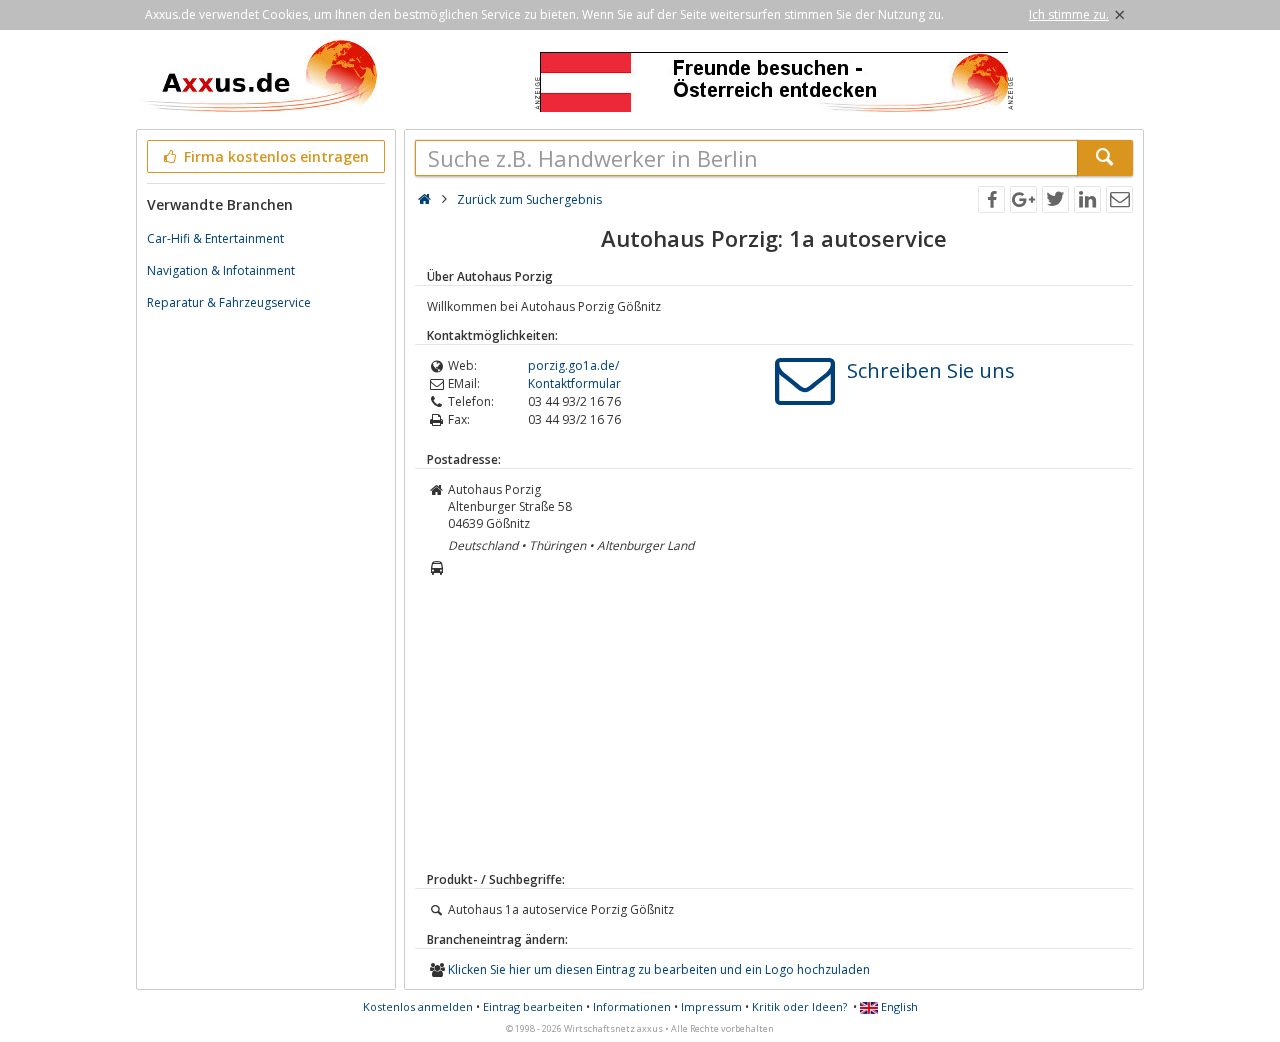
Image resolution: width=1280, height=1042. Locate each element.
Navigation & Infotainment (221, 270)
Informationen (632, 1006)
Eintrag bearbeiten (533, 1006)
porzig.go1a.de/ (573, 365)
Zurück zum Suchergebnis (529, 199)
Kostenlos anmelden (418, 1006)
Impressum (711, 1006)
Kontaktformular (574, 383)
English (898, 1006)
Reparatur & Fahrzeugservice (229, 302)
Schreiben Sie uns (931, 370)
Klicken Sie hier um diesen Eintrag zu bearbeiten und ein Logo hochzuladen (659, 969)
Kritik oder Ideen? (799, 1006)
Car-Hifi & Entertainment (215, 238)
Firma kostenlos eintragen (274, 156)
